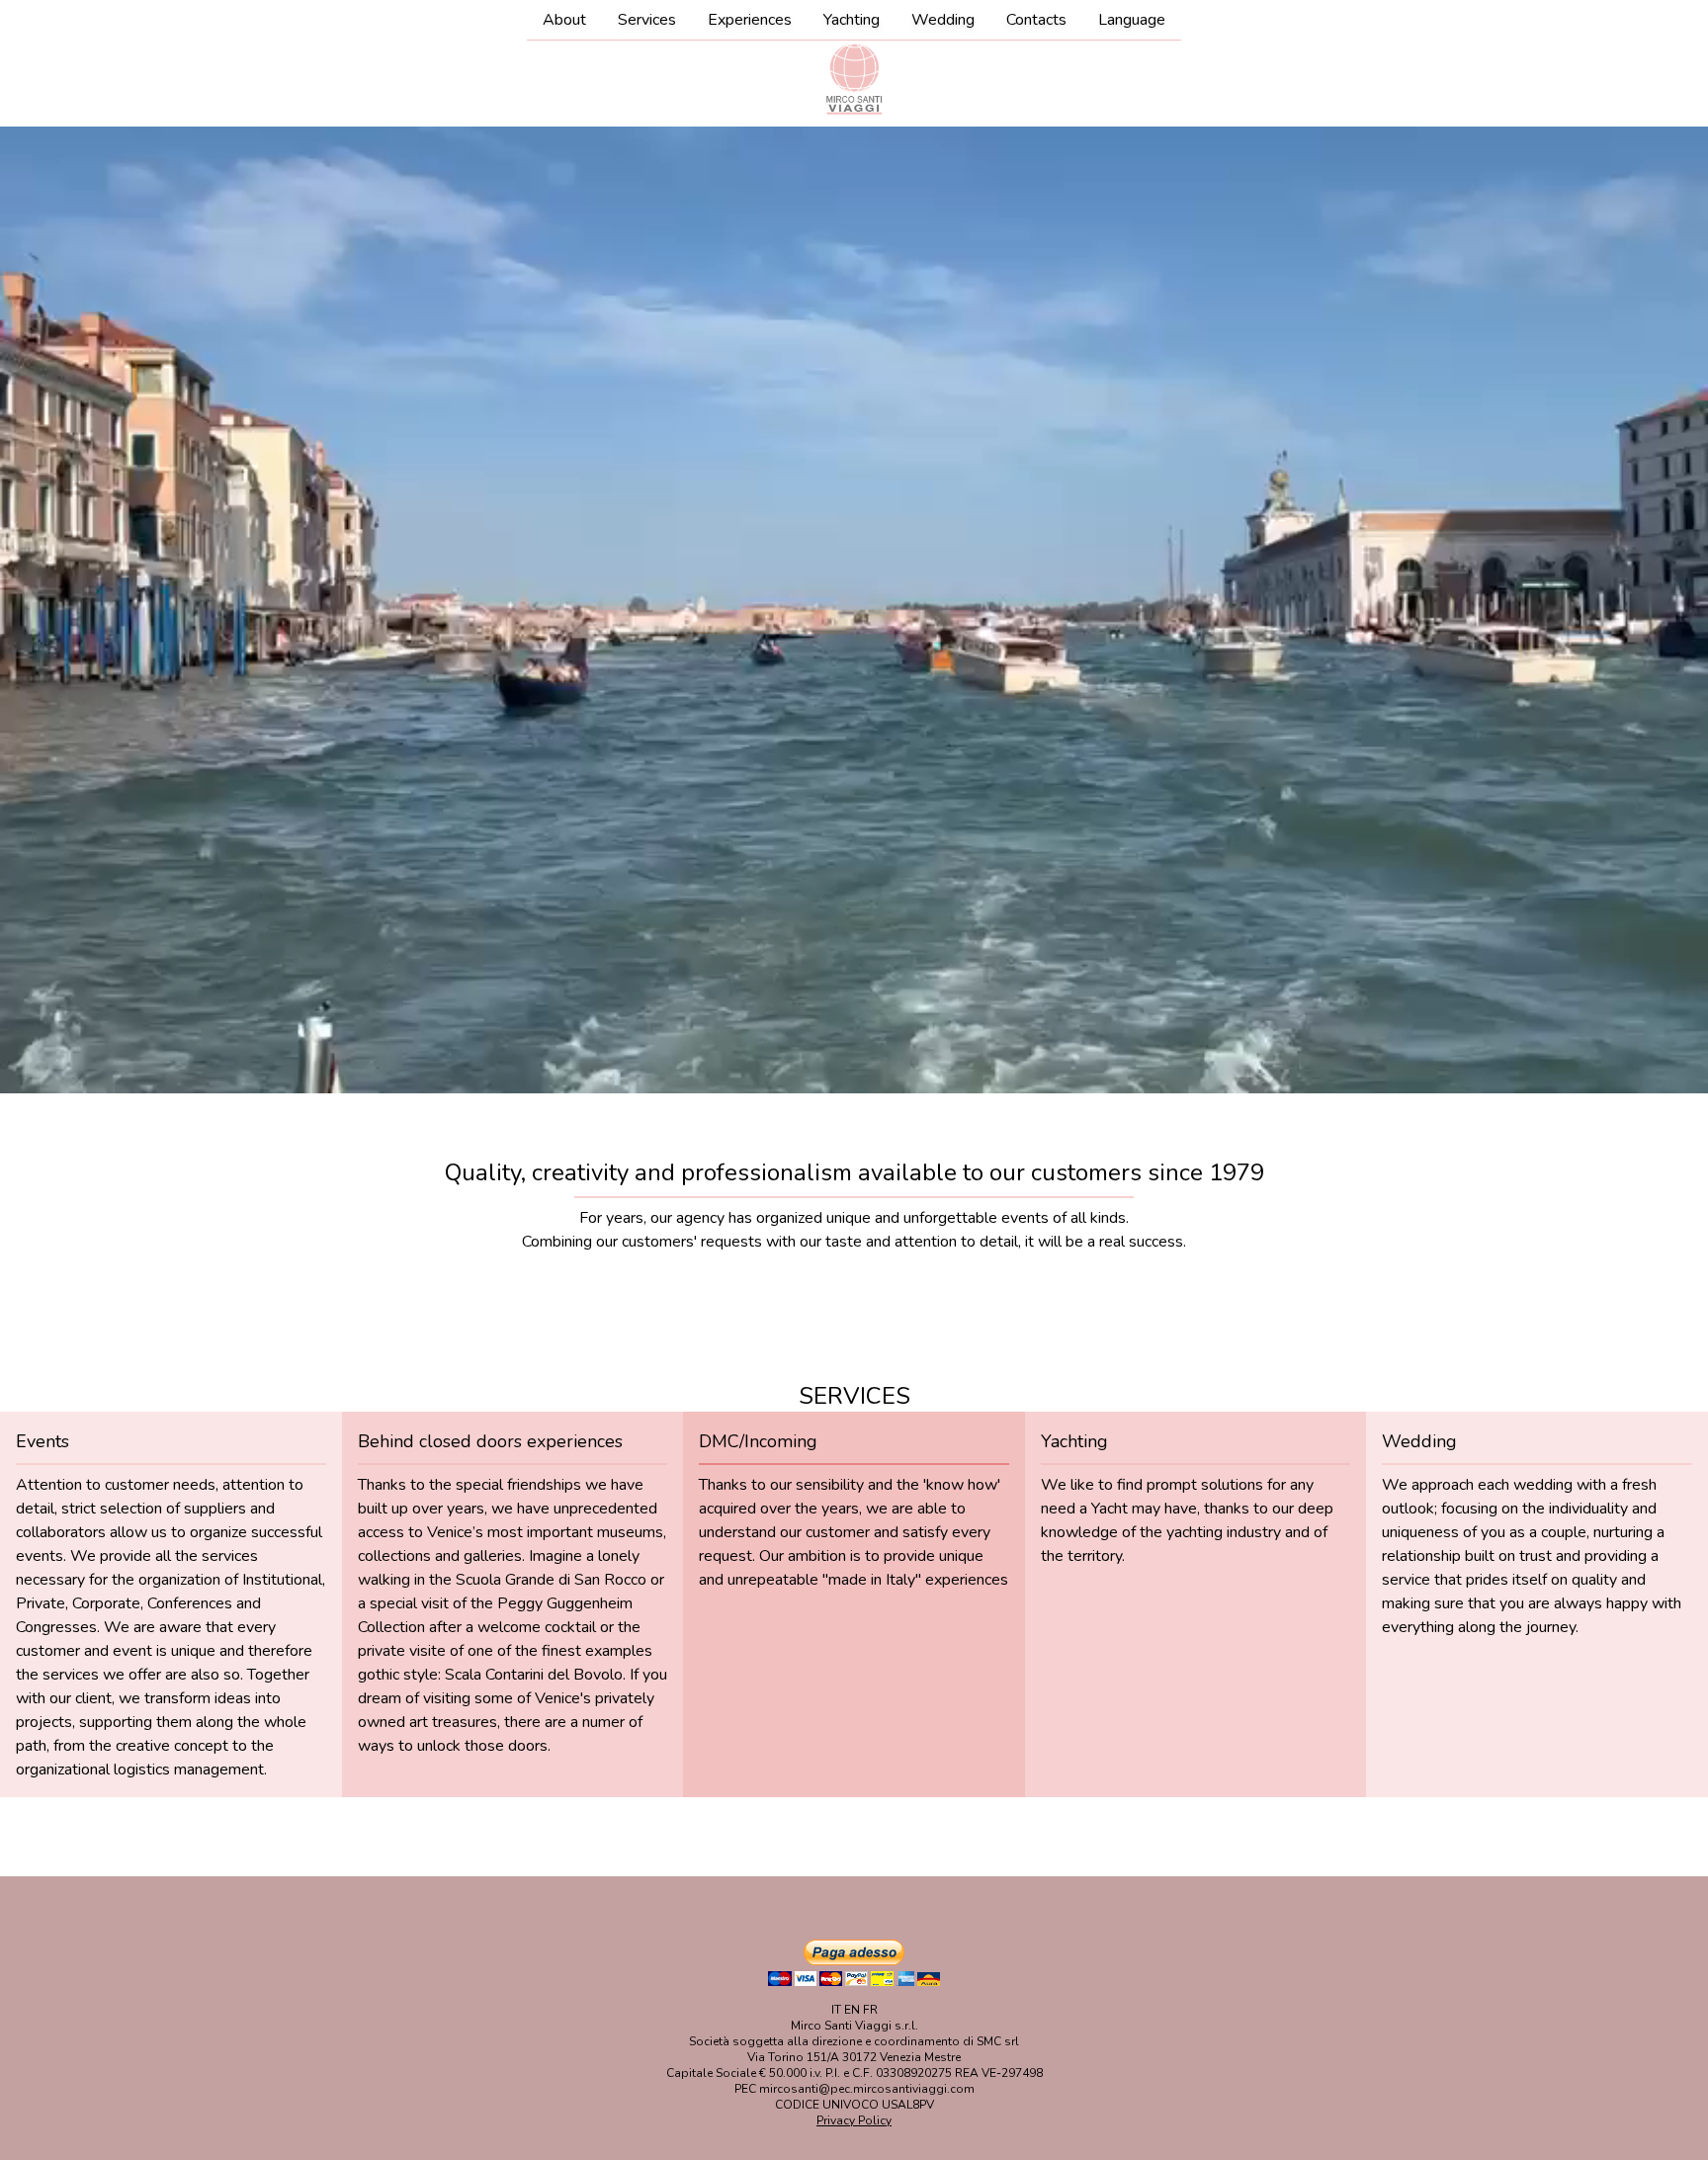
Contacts (1036, 20)
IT (836, 2010)
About (564, 20)
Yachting (852, 20)
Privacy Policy (854, 2120)
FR (870, 2010)
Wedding (943, 20)
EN (852, 2010)
